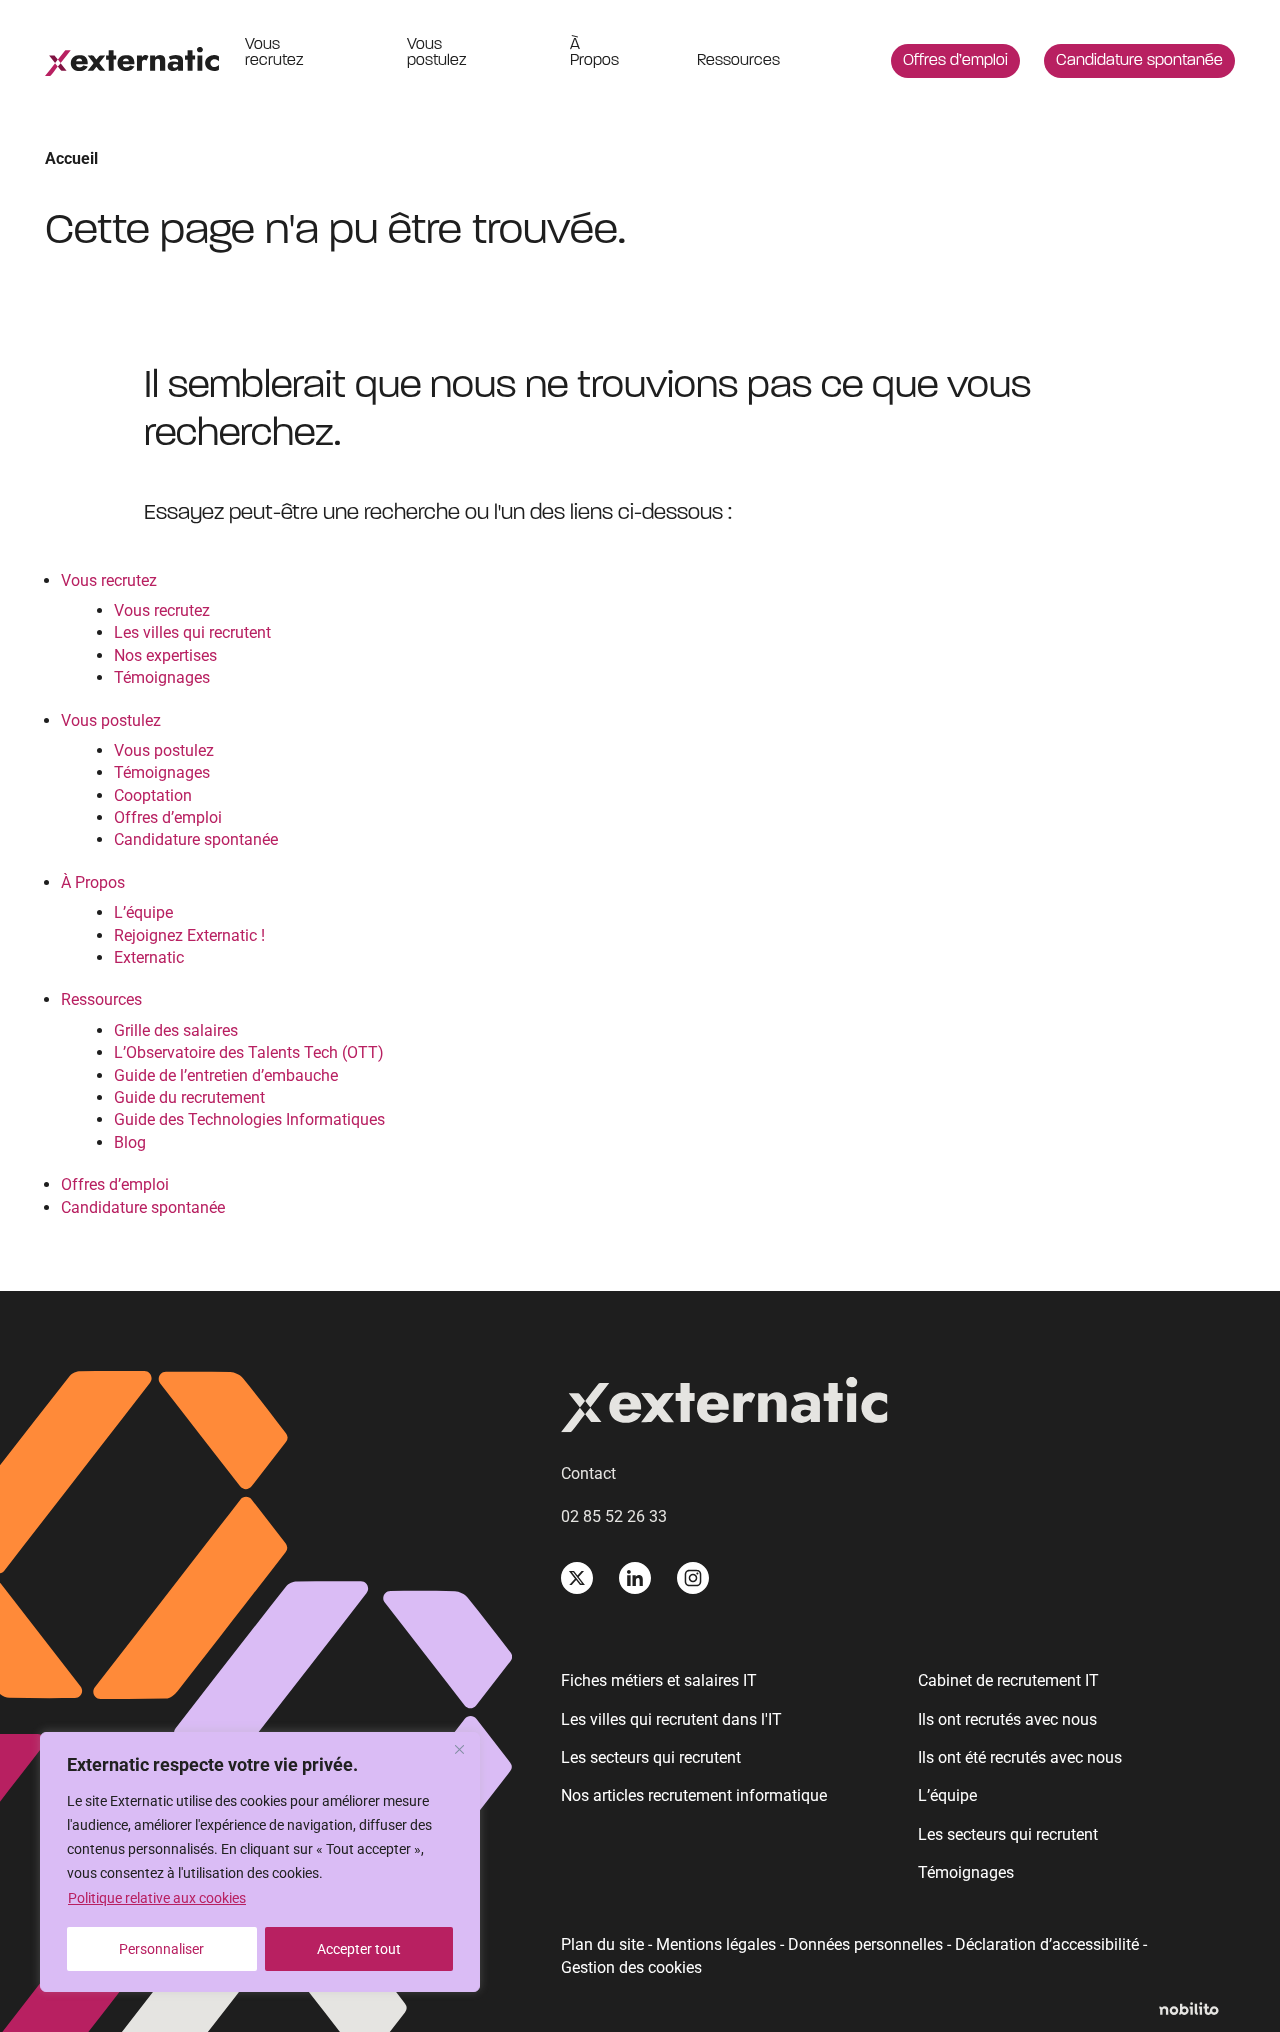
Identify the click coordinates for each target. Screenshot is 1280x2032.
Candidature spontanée (1139, 61)
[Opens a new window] (1197, 2010)
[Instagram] (693, 1578)
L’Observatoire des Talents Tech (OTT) (249, 1052)
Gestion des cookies (631, 1968)
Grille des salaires (176, 1030)
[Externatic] (898, 1408)
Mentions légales (716, 1944)
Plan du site (602, 1944)
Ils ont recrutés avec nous (1007, 1719)
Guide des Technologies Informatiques (249, 1119)
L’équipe (143, 912)
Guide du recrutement (189, 1097)
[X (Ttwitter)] (577, 1578)
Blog (130, 1142)
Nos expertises (165, 655)
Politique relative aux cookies (157, 1898)
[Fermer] (459, 1749)
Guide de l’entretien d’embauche (226, 1075)
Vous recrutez (274, 53)
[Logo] (132, 61)
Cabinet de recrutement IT (1008, 1680)
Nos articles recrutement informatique (694, 1795)
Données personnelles (865, 1944)
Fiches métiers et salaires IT (659, 1680)
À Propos (594, 53)
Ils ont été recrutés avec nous (1020, 1757)
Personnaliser (161, 1949)
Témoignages (162, 677)
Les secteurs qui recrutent (651, 1757)
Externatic (149, 957)
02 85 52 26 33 (614, 1516)
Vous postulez (437, 53)
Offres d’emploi (955, 61)
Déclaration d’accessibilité (1047, 1944)
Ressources (738, 61)
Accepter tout (359, 1949)
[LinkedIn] (635, 1578)
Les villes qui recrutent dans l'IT (671, 1719)
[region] (260, 1862)
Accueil (71, 158)
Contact (588, 1473)
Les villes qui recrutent (192, 632)
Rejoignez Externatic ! (189, 935)
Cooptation (153, 795)
